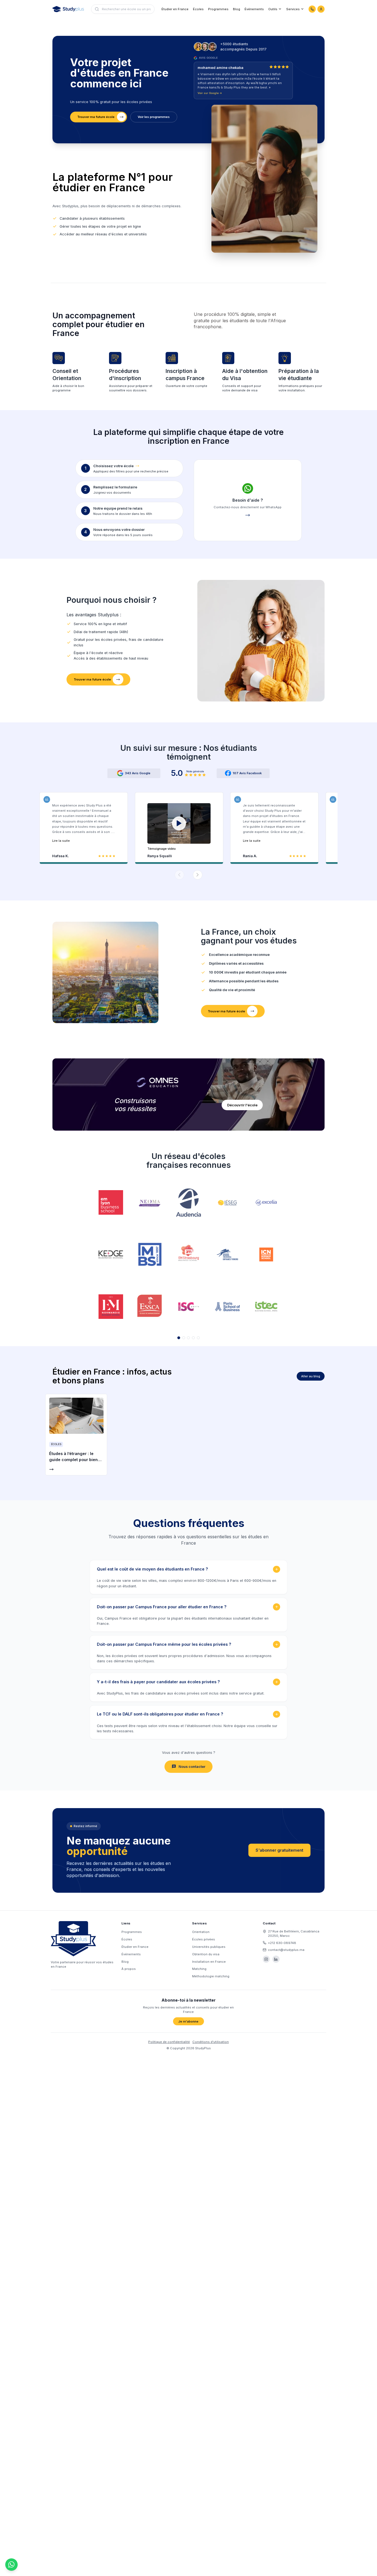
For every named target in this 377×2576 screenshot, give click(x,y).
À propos (129, 1969)
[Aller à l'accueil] (68, 9)
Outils (273, 9)
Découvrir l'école (242, 1105)
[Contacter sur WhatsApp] (312, 9)
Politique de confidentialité (169, 2042)
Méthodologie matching (211, 1976)
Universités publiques (209, 1947)
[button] (179, 827)
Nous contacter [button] (192, 1767)
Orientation (201, 1932)
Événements (254, 9)
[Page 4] (193, 1338)
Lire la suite (61, 841)
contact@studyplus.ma (286, 1950)
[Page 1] (179, 1338)
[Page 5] (198, 1338)
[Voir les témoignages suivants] (198, 875)
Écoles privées (204, 1939)
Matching (199, 1969)
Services (293, 9)
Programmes (218, 9)
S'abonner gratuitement (279, 1850)
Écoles (198, 9)
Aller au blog (311, 1376)
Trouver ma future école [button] (96, 117)
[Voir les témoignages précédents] (179, 875)
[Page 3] (188, 1338)
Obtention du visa (206, 1954)
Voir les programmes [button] (154, 117)
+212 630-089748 (282, 1943)
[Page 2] (184, 1338)
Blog (237, 9)
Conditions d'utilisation (211, 2042)
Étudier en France (175, 9)
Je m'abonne (188, 2021)
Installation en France (209, 1962)
